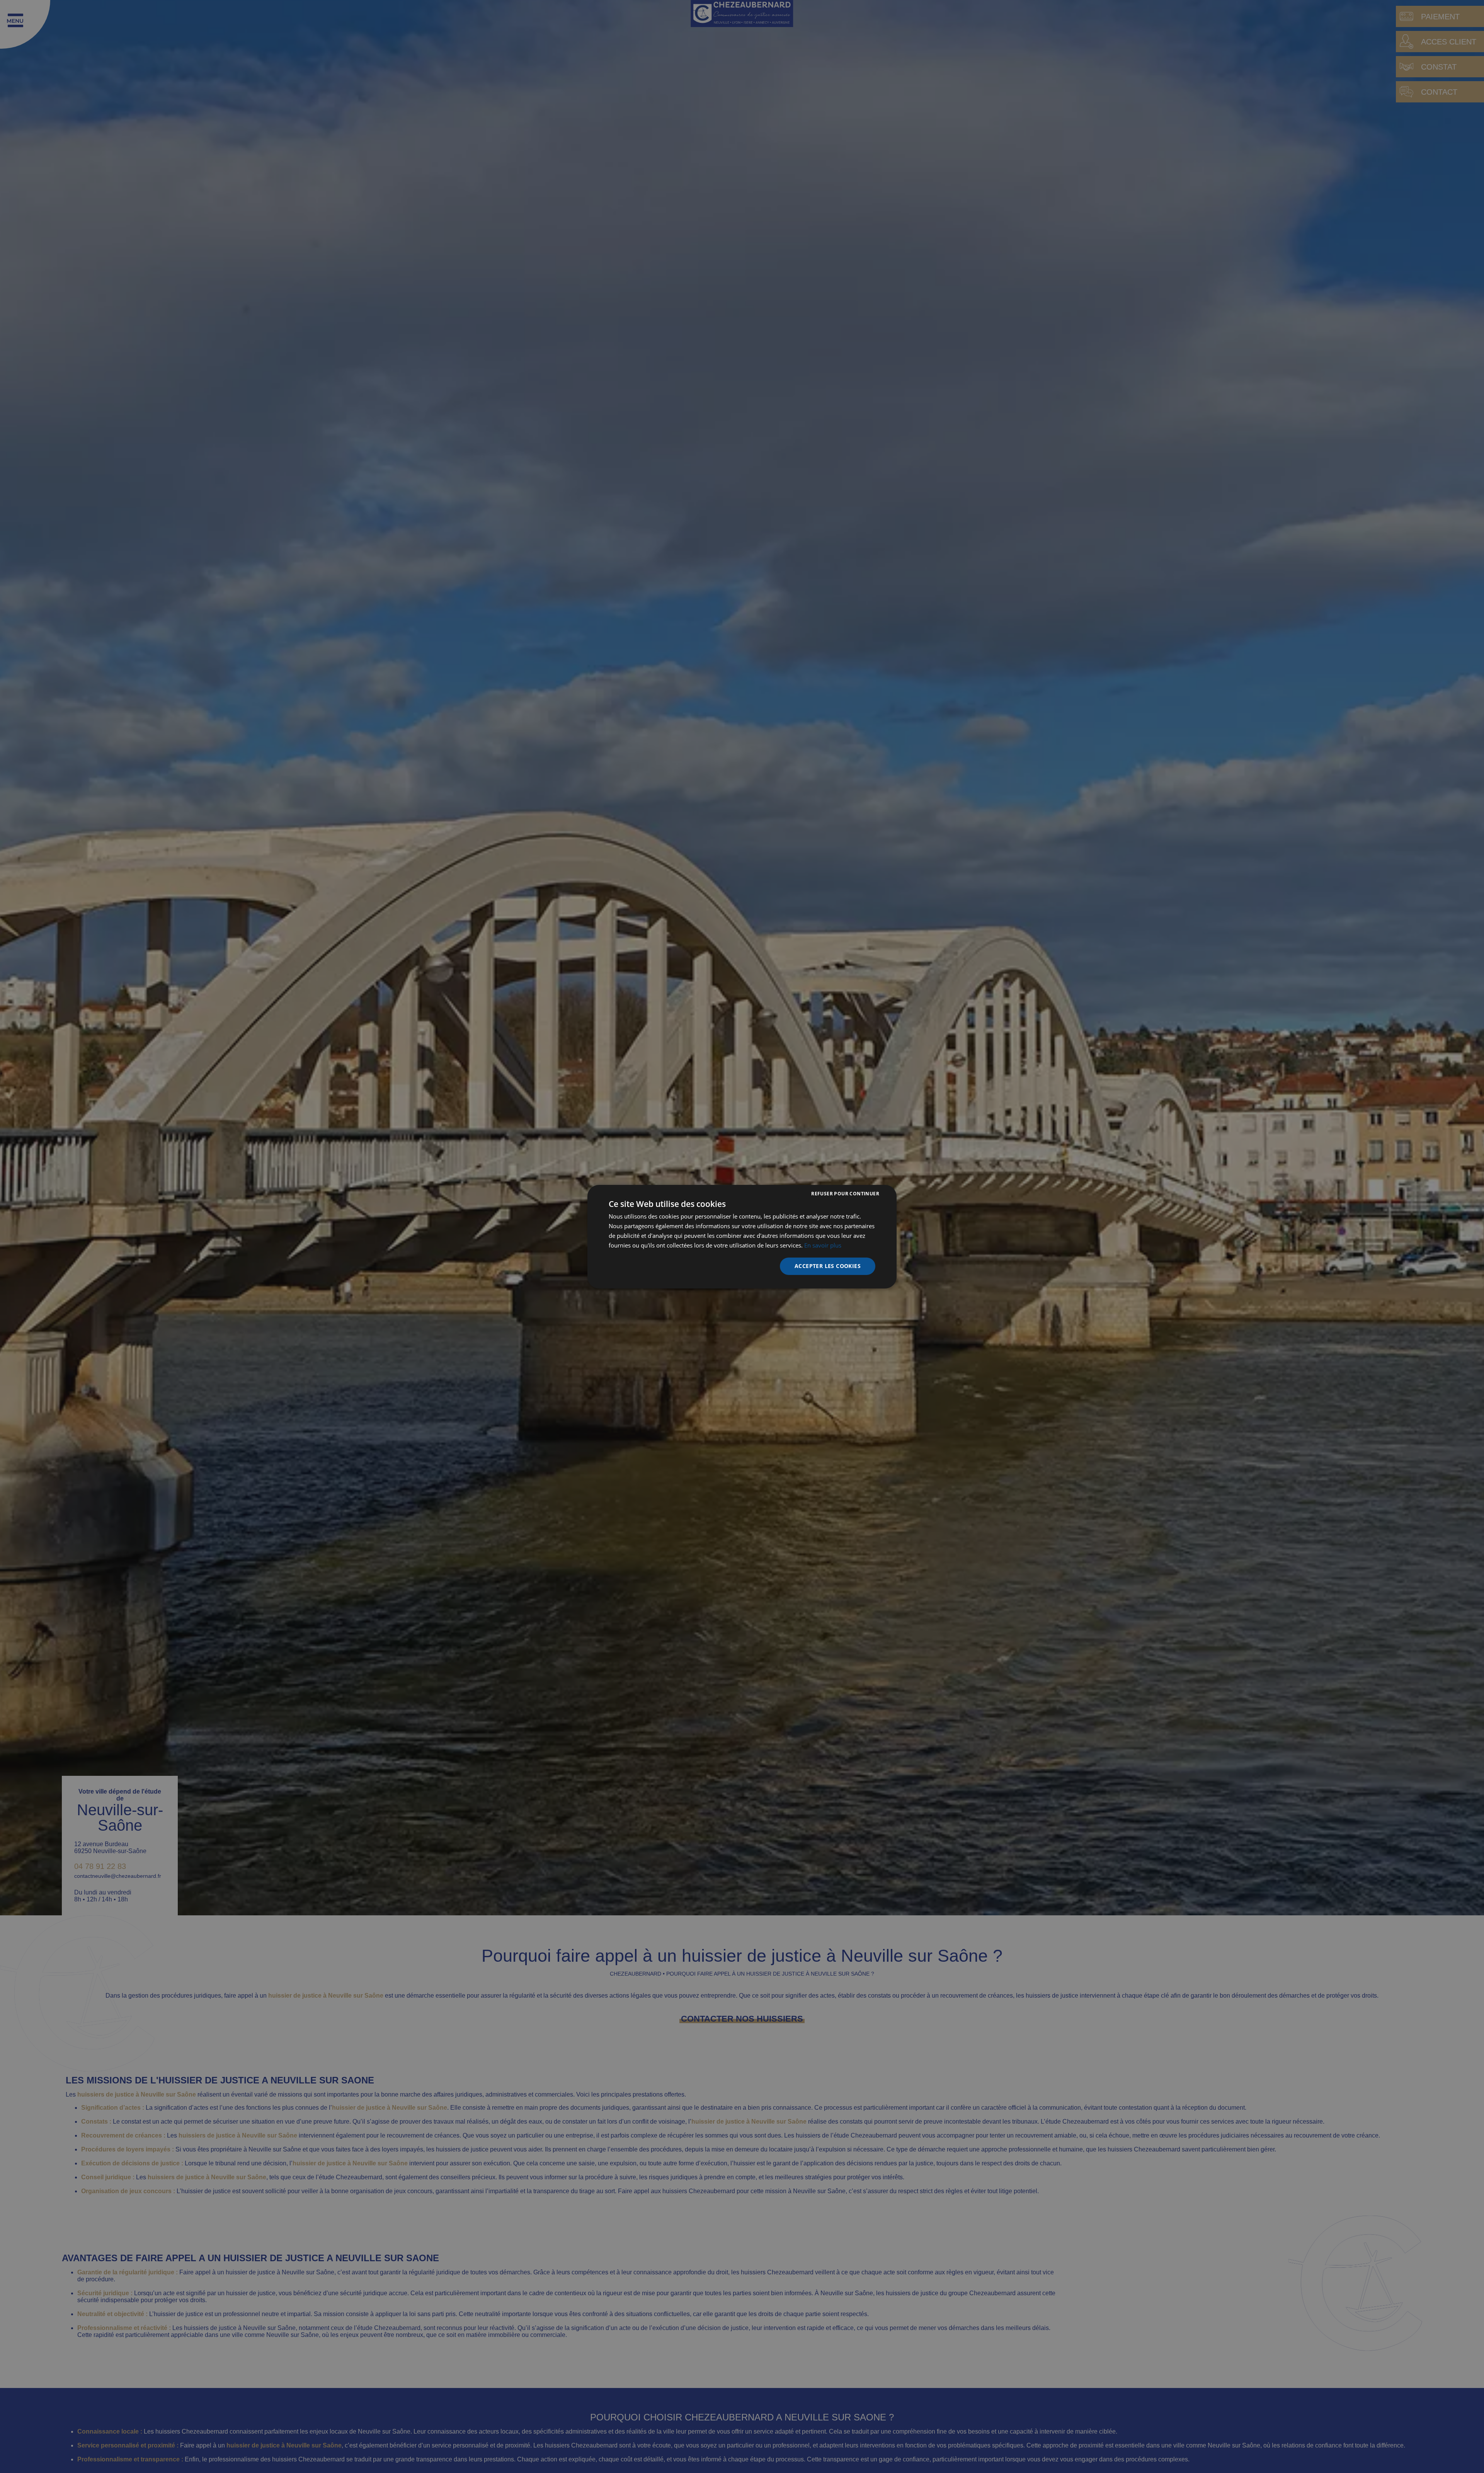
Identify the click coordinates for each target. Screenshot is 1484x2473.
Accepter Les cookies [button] (828, 1266)
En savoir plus (823, 1245)
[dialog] (742, 1236)
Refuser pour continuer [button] (845, 1193)
